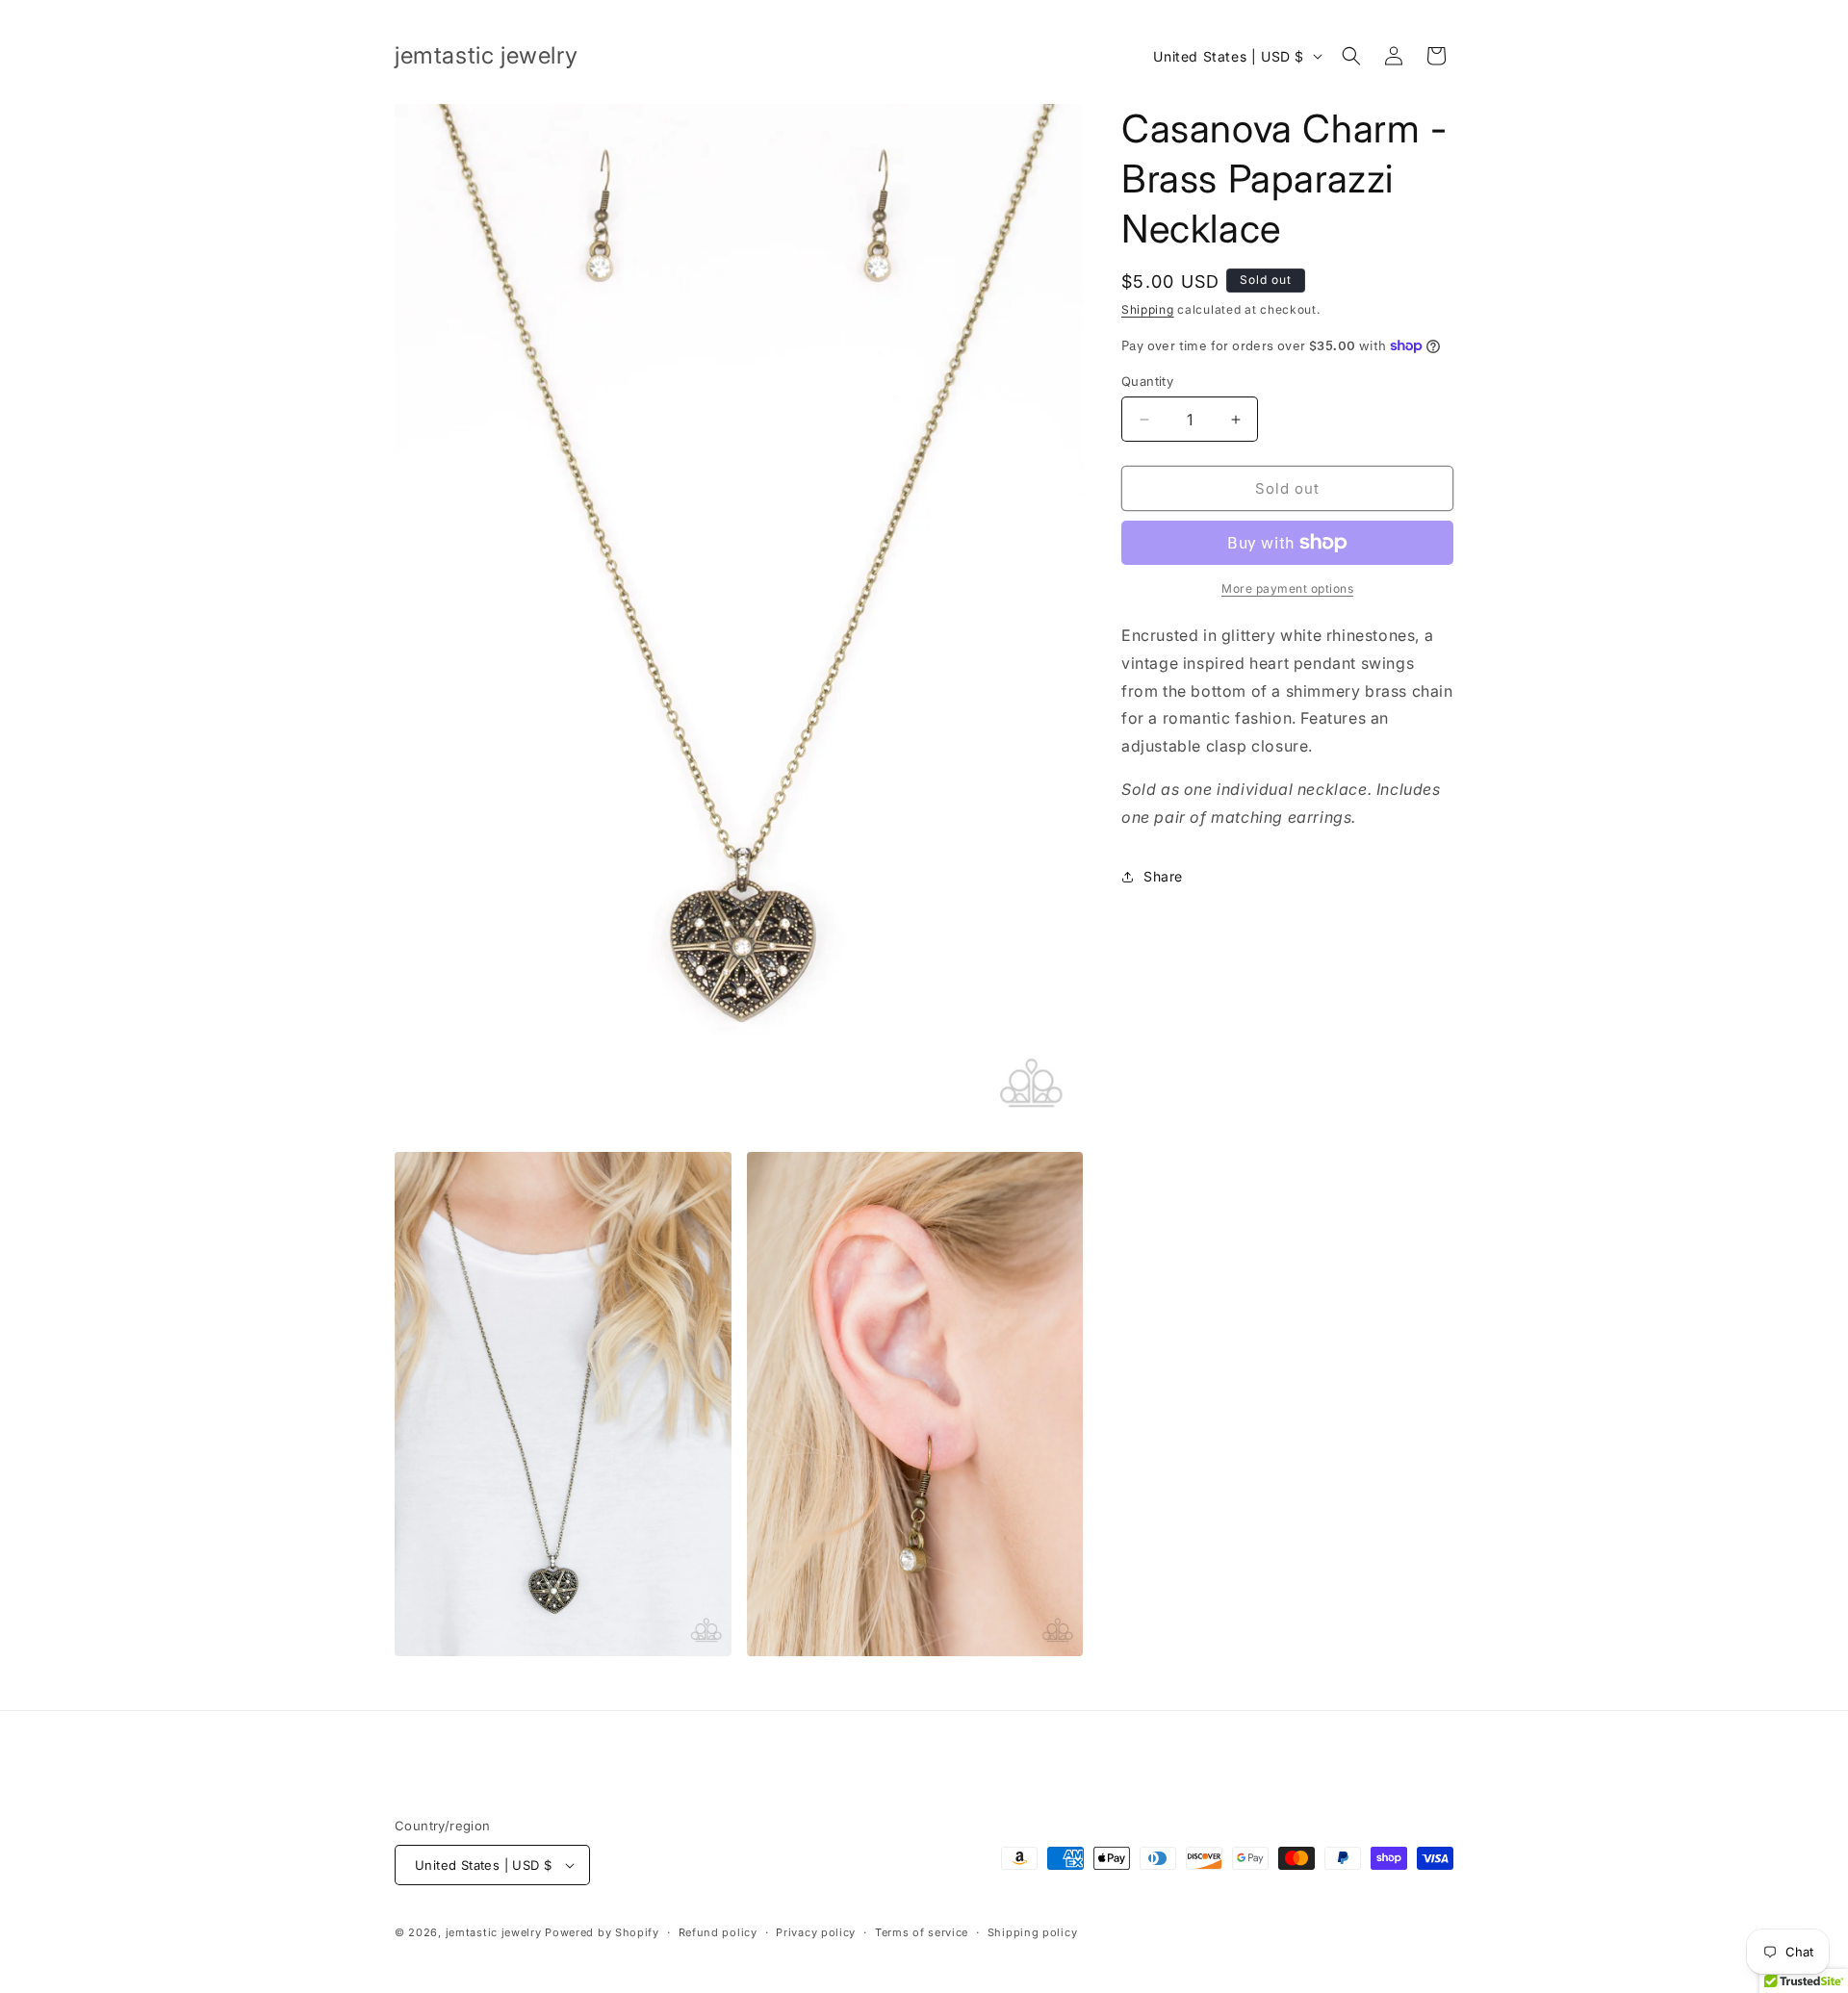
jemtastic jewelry (494, 1932)
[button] (1351, 56)
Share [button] (1163, 876)
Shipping (1148, 309)
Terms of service (922, 1932)
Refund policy (718, 1932)
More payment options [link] (1287, 588)
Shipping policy (1033, 1932)
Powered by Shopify (602, 1932)
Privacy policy (816, 1932)
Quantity (1147, 381)
